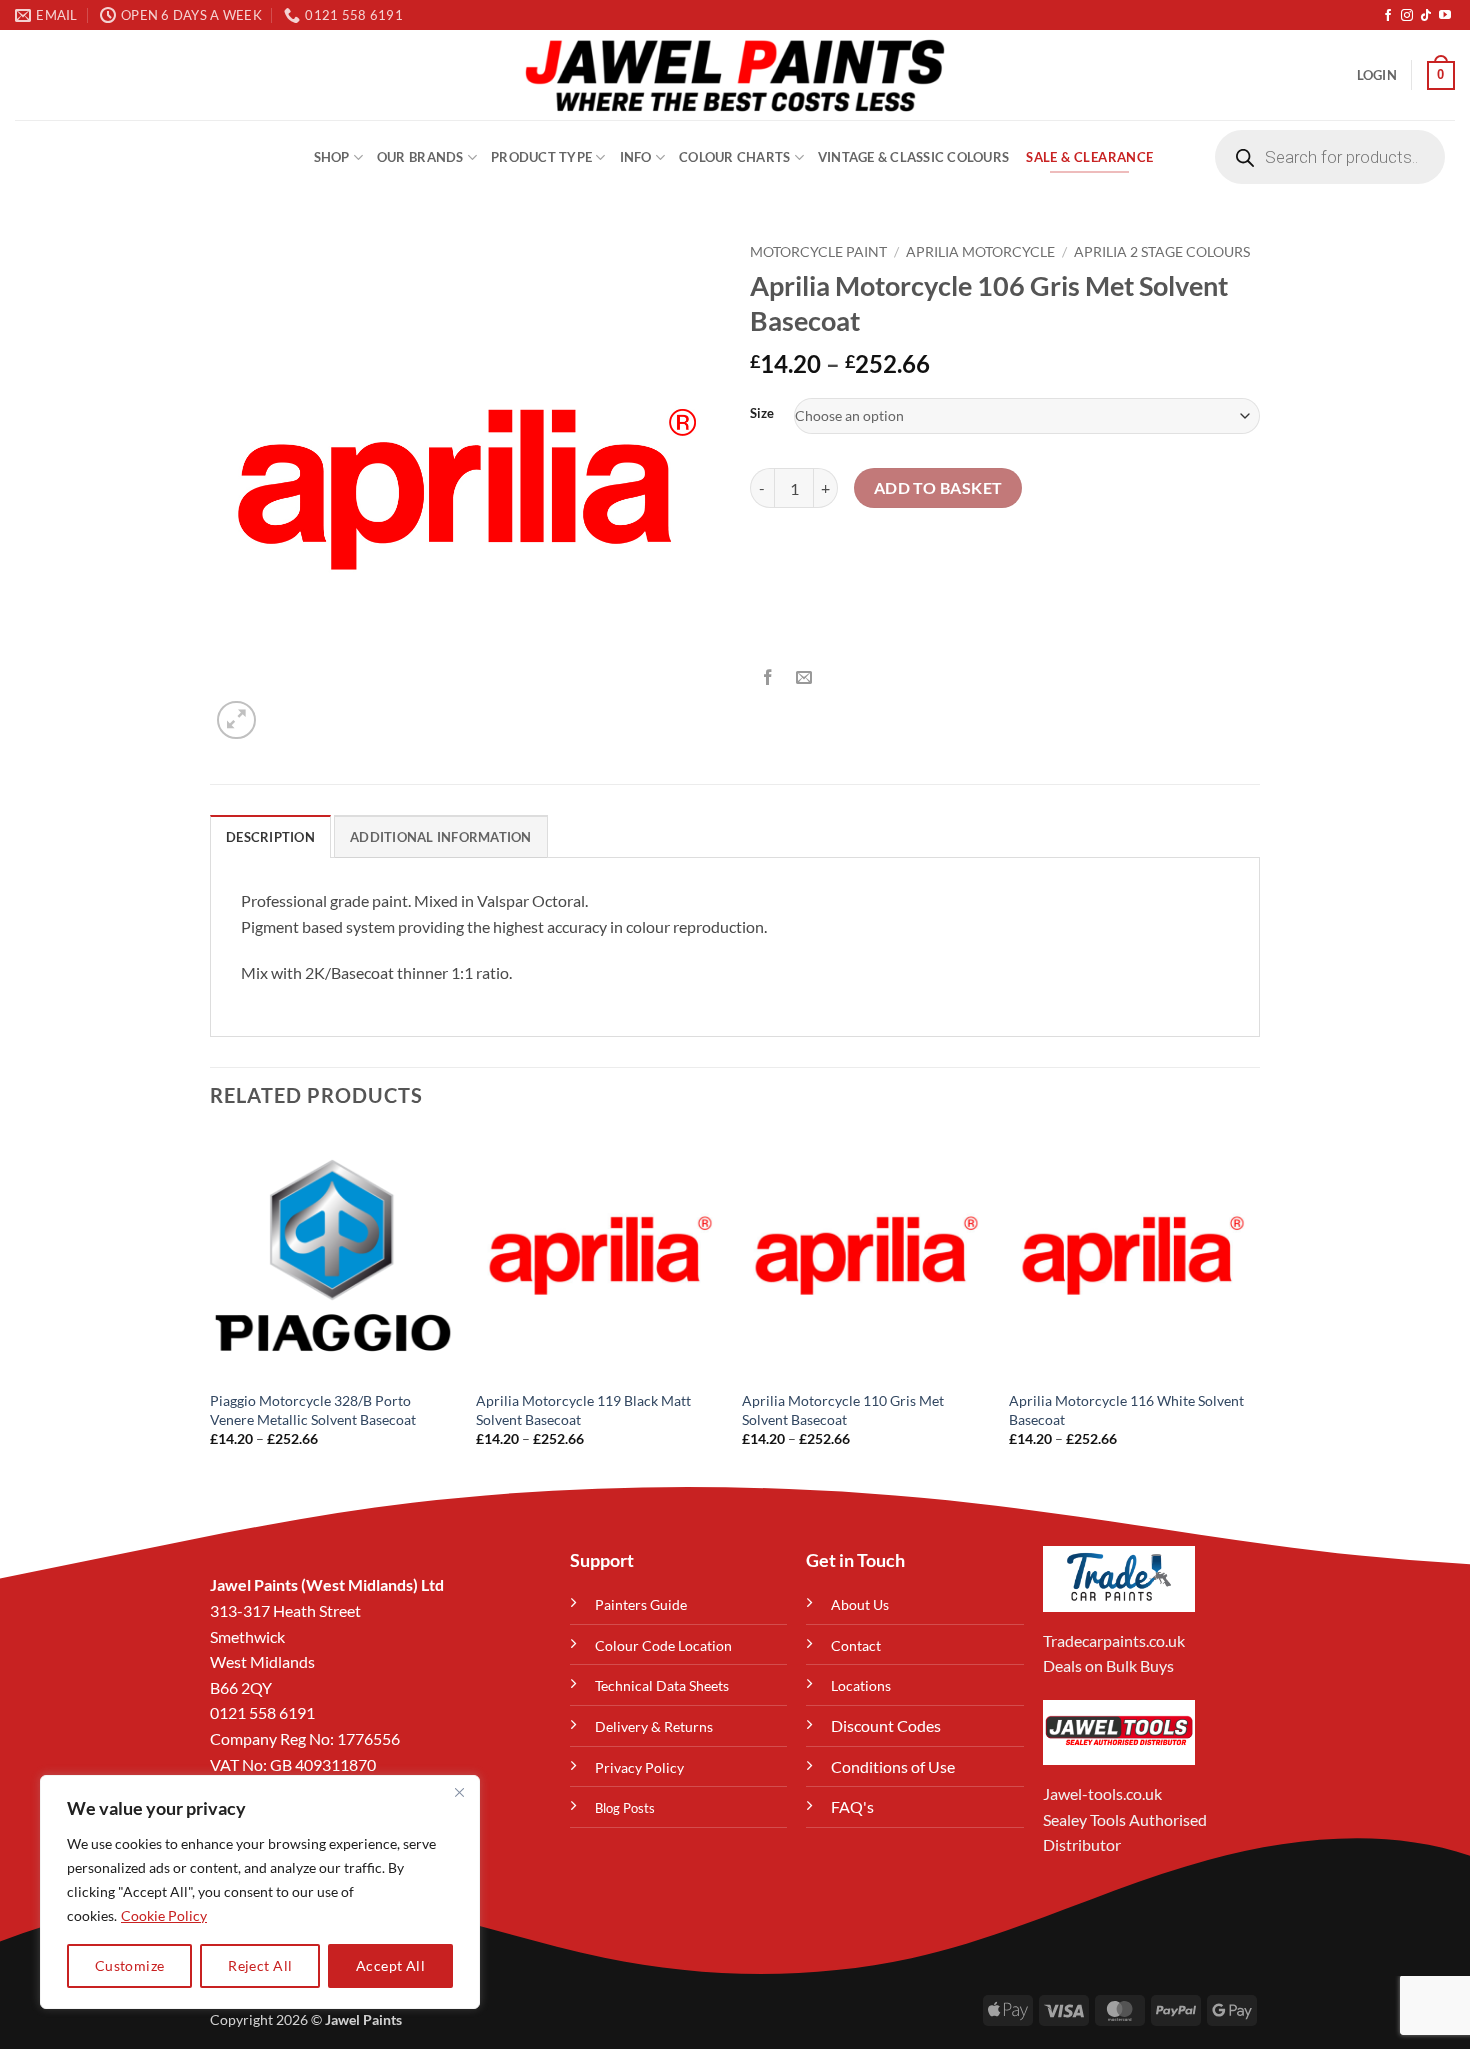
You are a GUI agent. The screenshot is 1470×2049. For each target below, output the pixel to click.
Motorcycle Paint (818, 252)
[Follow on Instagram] (1407, 16)
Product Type (541, 157)
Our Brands (420, 157)
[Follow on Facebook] (1388, 16)
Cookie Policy (164, 1915)
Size (762, 414)
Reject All (260, 1965)
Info (636, 157)
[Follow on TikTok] (1426, 16)
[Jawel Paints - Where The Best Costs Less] (735, 75)
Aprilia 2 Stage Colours (1162, 252)
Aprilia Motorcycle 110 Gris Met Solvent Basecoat (843, 1410)
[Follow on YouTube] (1445, 16)
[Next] (1254, 1307)
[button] (1377, 75)
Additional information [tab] (441, 837)
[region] (260, 1892)
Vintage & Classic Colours (913, 157)
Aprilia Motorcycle (980, 252)
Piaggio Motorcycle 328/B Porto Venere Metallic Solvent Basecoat (313, 1410)
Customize (130, 1965)
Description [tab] (270, 837)
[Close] (459, 1792)
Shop (332, 157)
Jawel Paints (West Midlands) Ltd (327, 1584)
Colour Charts (734, 157)
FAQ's (852, 1806)
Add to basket (938, 488)
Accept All (390, 1965)
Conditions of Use (893, 1766)
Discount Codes (886, 1725)
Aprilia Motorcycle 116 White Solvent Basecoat (1126, 1410)
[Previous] (211, 1307)
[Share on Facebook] (768, 677)
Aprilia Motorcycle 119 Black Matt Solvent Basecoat (583, 1410)
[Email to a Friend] (804, 677)
